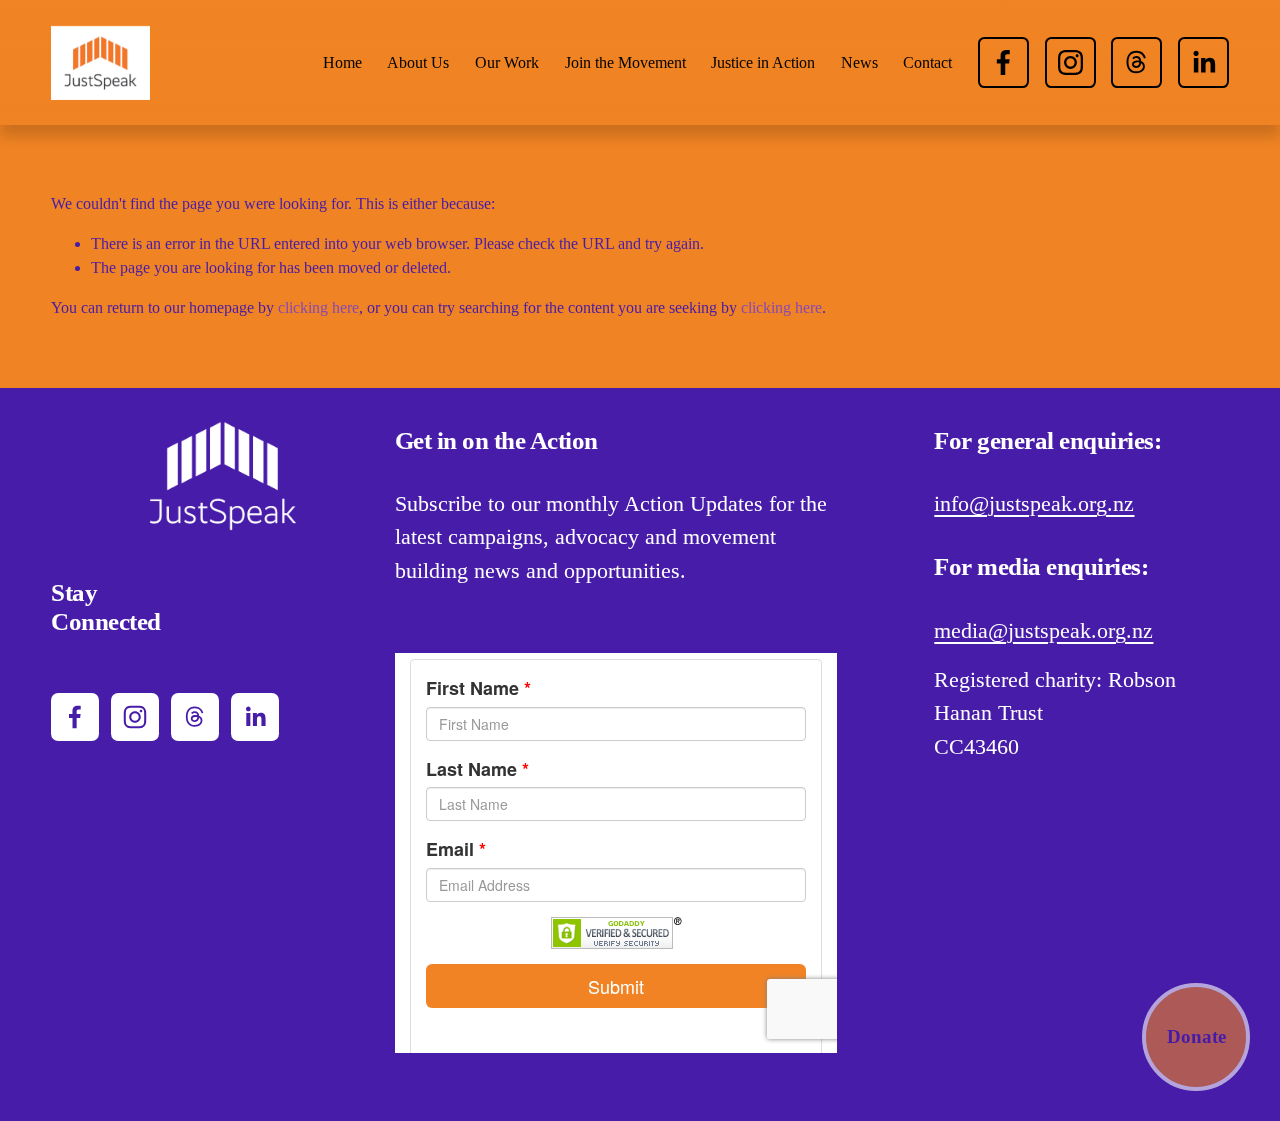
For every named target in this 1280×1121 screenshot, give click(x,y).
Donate (1196, 1036)
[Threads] (1136, 62)
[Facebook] (1003, 62)
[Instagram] (1070, 62)
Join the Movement (625, 62)
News (859, 62)
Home (342, 62)
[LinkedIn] (1203, 62)
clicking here (318, 307)
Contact (927, 62)
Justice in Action (763, 62)
